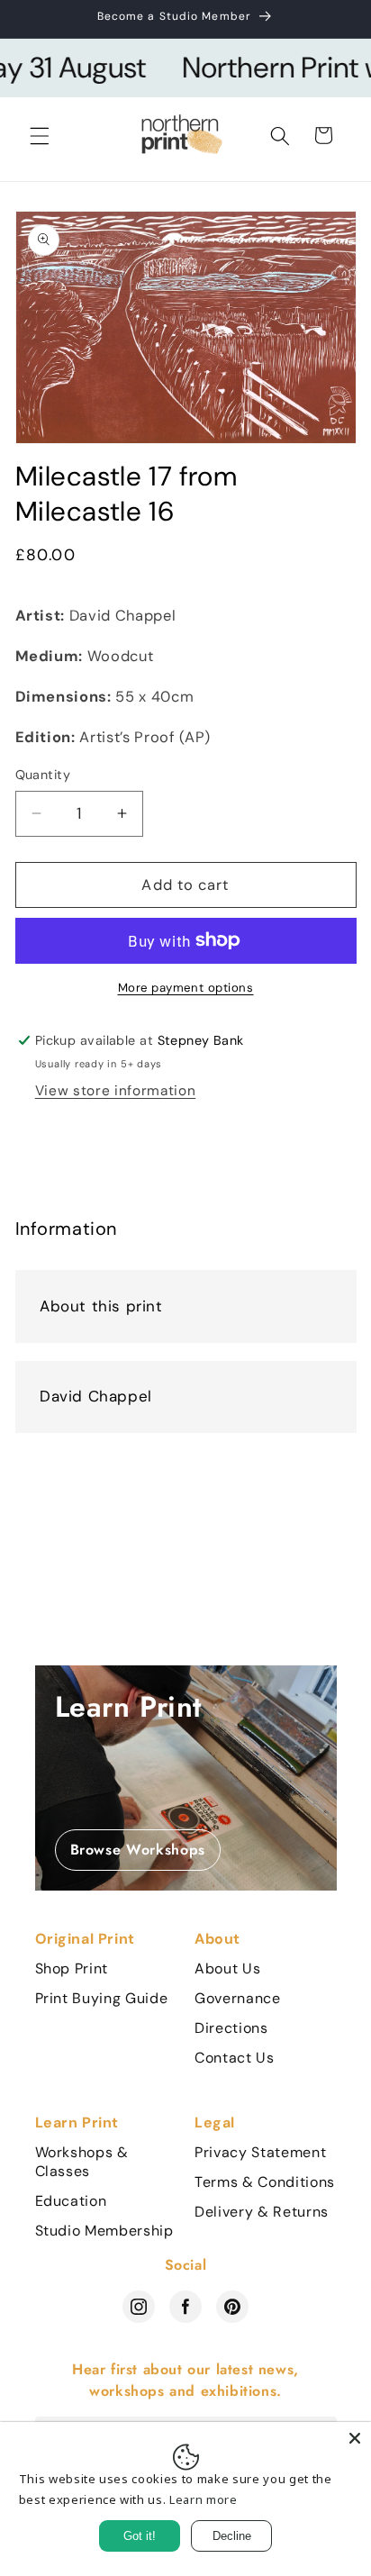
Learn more (204, 2499)
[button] (40, 135)
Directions (231, 2028)
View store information (116, 1091)
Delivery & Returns (262, 2212)
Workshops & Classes (82, 2162)
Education (71, 2201)
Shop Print (72, 1969)
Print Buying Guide (102, 1999)
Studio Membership (104, 2231)
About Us (227, 1969)
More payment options (186, 988)
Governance (238, 1999)
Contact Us (235, 2058)
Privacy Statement (260, 2153)
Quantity (43, 775)
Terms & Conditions (265, 2182)
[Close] (355, 2438)
